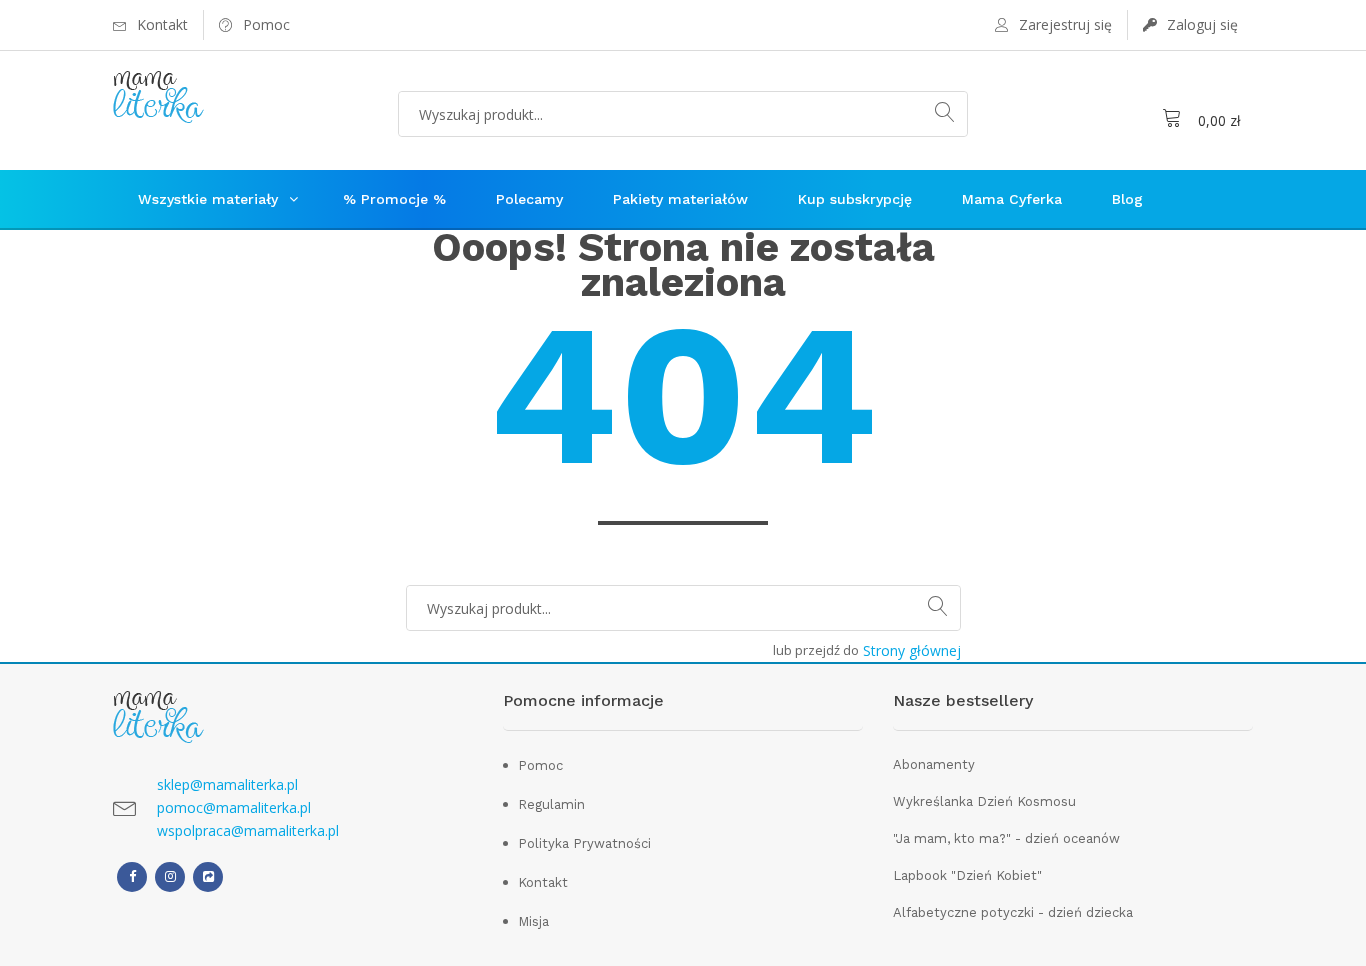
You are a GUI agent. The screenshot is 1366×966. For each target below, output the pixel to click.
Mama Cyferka (1012, 199)
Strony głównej (912, 650)
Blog (1127, 199)
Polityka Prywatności (584, 843)
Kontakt (543, 882)
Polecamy (529, 199)
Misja (533, 921)
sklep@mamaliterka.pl (227, 784)
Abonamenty (934, 764)
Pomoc (540, 765)
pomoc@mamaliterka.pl (234, 807)
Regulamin (551, 804)
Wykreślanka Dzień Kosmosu (984, 801)
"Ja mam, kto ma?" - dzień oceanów (1006, 838)
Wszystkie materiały (208, 199)
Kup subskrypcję (855, 199)
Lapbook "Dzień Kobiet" (967, 875)
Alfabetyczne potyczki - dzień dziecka (1013, 912)
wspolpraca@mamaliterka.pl (248, 830)
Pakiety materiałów (680, 199)
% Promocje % (394, 199)
